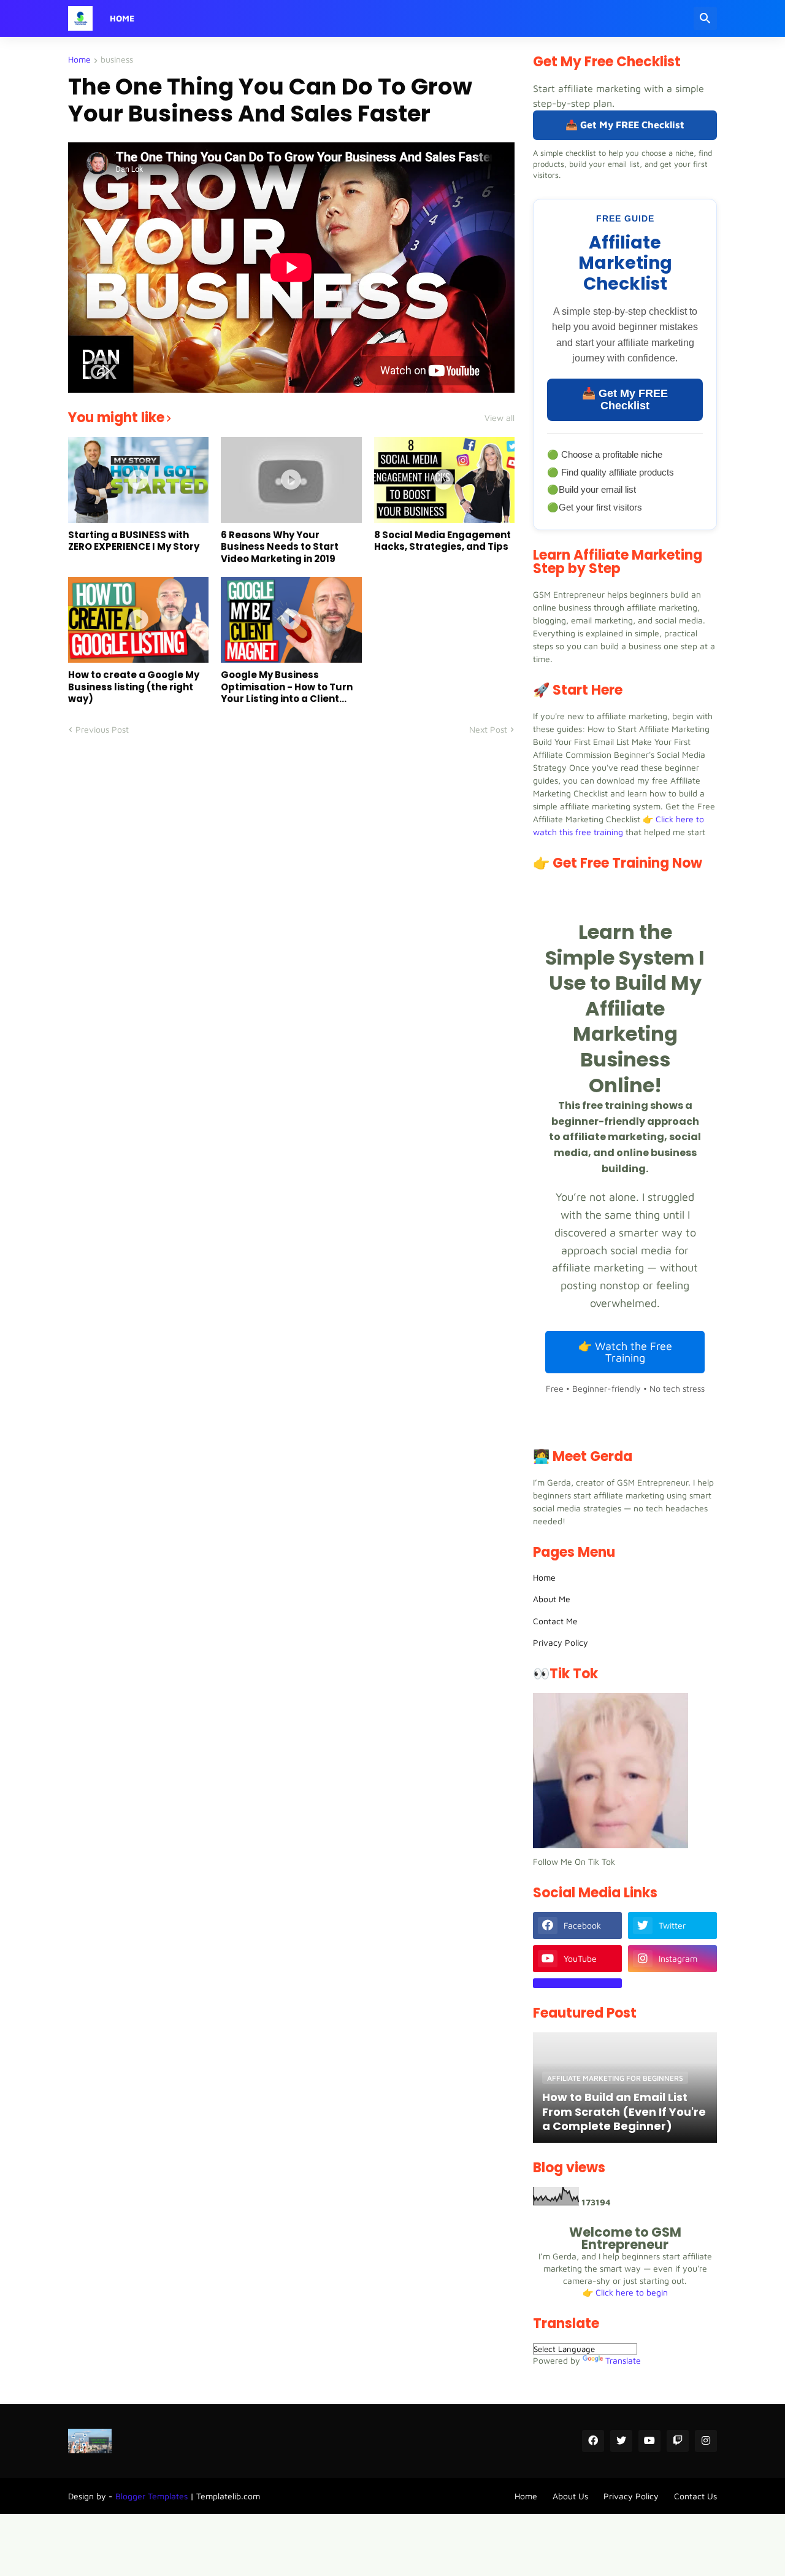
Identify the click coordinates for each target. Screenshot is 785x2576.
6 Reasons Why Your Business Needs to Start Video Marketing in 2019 (280, 547)
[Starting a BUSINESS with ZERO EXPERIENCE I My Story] (138, 480)
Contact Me (555, 1621)
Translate (623, 2360)
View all (500, 418)
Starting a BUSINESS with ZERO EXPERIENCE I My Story (134, 541)
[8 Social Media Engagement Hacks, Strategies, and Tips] (444, 480)
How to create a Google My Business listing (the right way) (134, 687)
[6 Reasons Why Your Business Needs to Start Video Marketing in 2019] (291, 480)
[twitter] (621, 2441)
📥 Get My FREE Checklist (625, 125)
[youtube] (649, 2441)
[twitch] (678, 2441)
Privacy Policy (561, 1642)
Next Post (488, 729)
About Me (552, 1599)
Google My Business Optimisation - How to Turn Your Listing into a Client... (287, 687)
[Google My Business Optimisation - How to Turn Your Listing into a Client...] (291, 620)
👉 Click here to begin (625, 2292)
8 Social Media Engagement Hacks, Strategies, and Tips (442, 541)
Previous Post (102, 729)
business (117, 60)
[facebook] (593, 2441)
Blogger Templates (151, 2496)
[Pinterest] (577, 1983)
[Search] (705, 18)
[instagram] (706, 2441)
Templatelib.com (228, 2496)
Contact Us (695, 2496)
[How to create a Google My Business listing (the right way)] (138, 620)
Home (122, 18)
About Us (570, 2496)
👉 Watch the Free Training (625, 1352)
